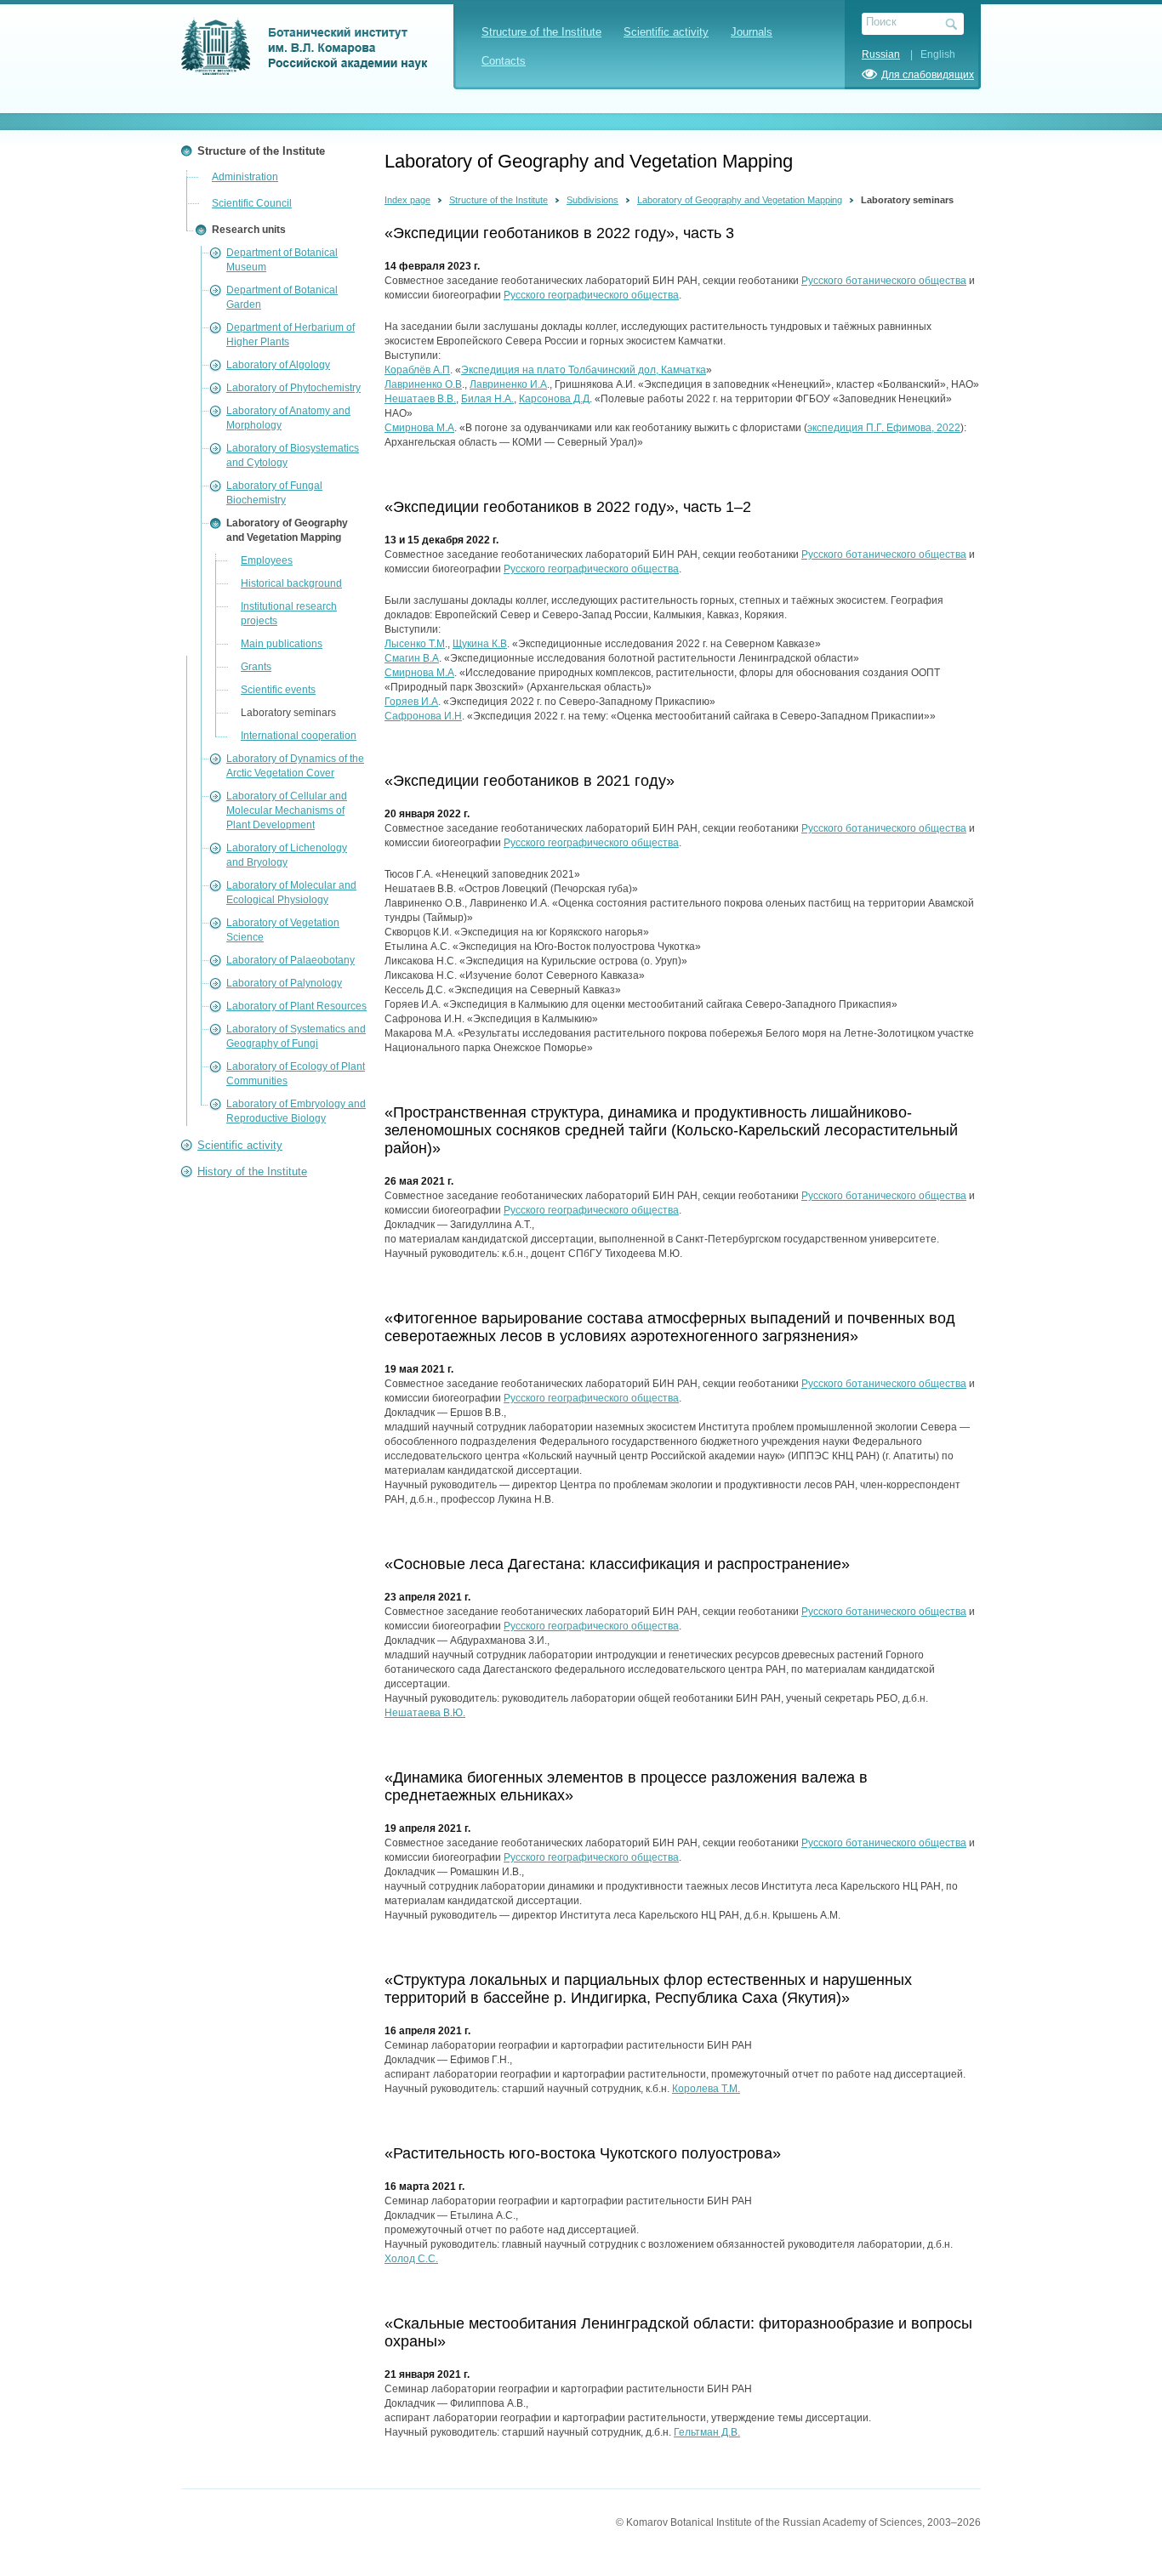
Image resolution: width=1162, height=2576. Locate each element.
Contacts (504, 61)
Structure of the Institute (541, 32)
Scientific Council (252, 203)
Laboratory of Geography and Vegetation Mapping (740, 200)
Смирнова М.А (419, 428)
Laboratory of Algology (278, 365)
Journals (752, 32)
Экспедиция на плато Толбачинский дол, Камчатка (584, 370)
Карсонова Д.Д (554, 399)
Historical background (291, 583)
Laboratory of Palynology (284, 983)
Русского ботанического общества (884, 281)
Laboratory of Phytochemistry (293, 388)
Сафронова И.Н (423, 716)
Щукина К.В (480, 644)
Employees (267, 560)
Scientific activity (666, 32)
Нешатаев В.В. (420, 399)
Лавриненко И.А (508, 384)
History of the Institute (252, 1171)
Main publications (282, 644)
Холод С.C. (411, 2259)
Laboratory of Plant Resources (296, 1006)
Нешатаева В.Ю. (425, 1713)
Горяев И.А (411, 702)
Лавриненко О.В (423, 384)
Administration (245, 177)
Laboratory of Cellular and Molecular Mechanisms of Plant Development (287, 810)
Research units (249, 230)
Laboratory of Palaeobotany (290, 960)
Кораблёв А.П (417, 370)
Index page (407, 200)
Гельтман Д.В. (707, 2432)
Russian (881, 54)
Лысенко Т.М (415, 644)
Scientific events (278, 690)
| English (929, 54)
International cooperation (299, 736)
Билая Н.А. (487, 399)
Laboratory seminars (288, 713)
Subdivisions (592, 200)
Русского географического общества (591, 295)
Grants (256, 667)
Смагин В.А (412, 658)
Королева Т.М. (706, 2089)
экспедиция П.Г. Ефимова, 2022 (884, 428)
